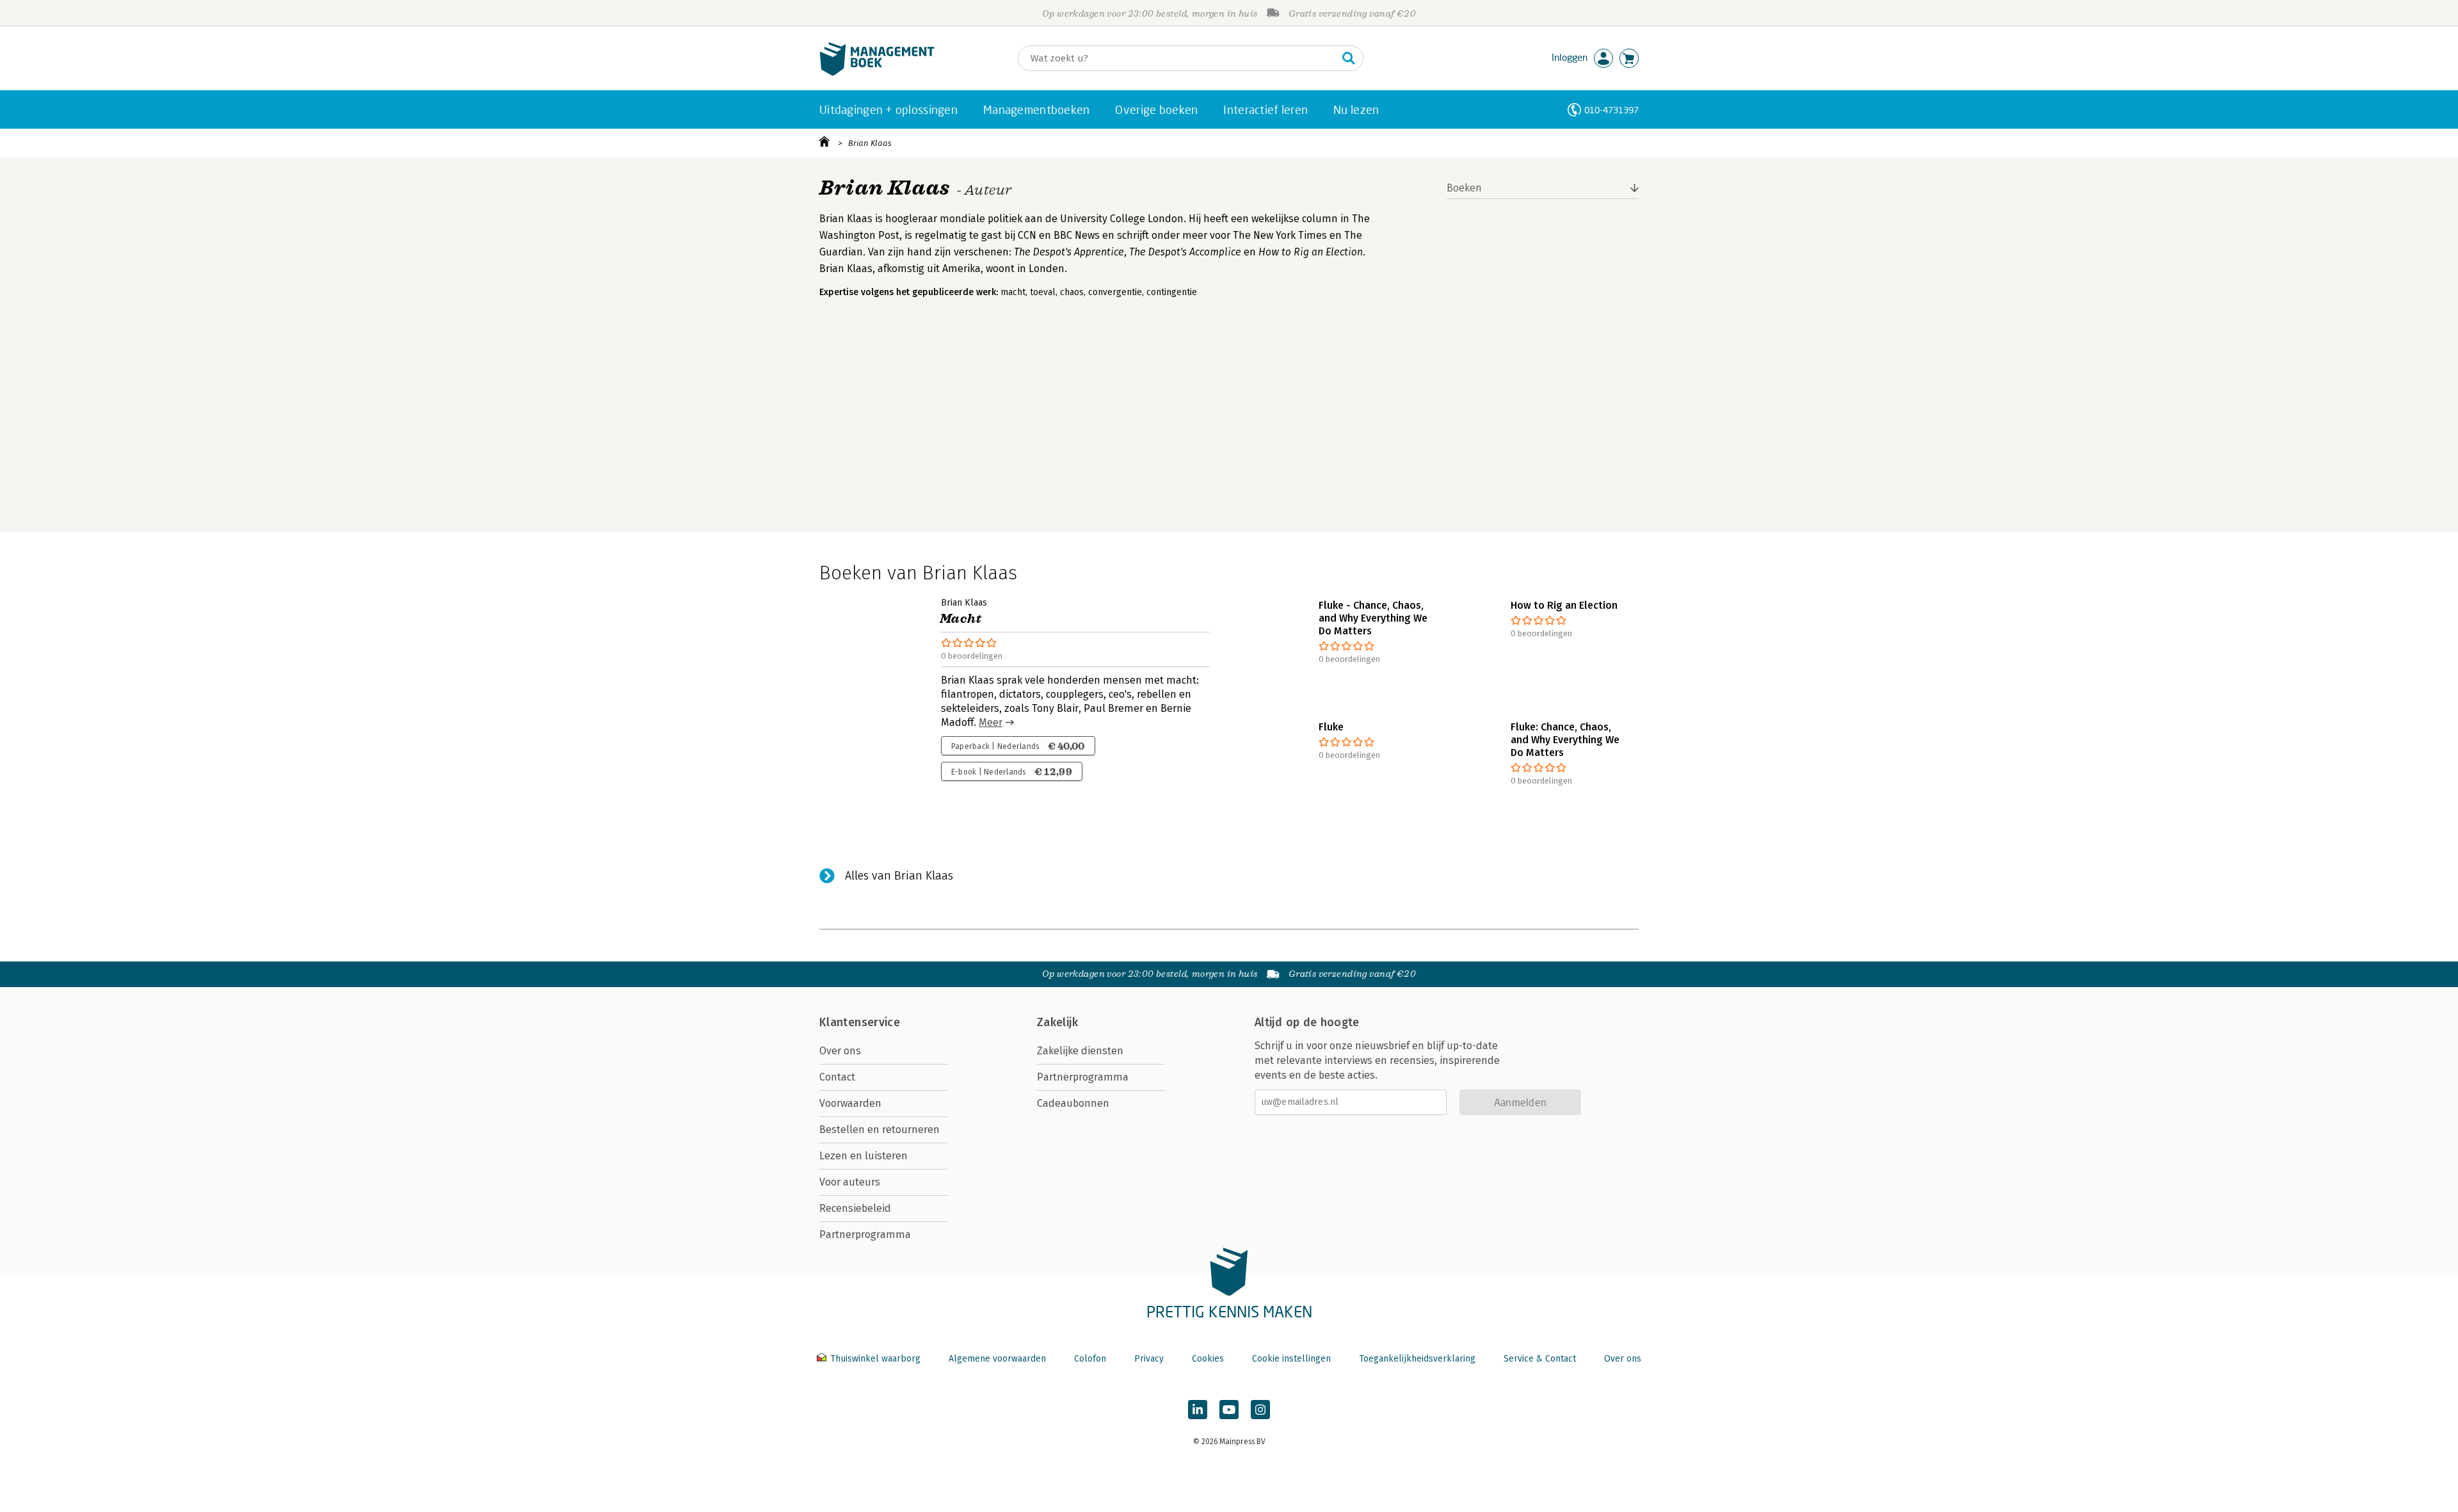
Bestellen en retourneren (880, 1130)
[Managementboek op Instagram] (1260, 1410)
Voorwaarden (850, 1103)
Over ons (840, 1051)
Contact (837, 1077)
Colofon (1090, 1359)
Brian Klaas (870, 143)
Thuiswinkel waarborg (875, 1359)
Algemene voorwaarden (997, 1359)
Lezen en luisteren (864, 1156)
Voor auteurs (850, 1182)
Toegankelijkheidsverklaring (1417, 1359)
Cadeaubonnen (1073, 1103)
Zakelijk (1057, 1022)
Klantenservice (860, 1022)
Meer (991, 722)
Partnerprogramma (865, 1235)
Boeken (1464, 188)
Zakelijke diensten (1080, 1051)
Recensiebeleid (855, 1208)
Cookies (1208, 1359)
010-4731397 (1611, 110)
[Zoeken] (1349, 58)
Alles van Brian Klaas (899, 876)
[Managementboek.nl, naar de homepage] (877, 73)
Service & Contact (1540, 1359)
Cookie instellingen (1291, 1359)
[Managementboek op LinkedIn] (1198, 1410)
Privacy (1149, 1359)
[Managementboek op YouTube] (1229, 1410)
